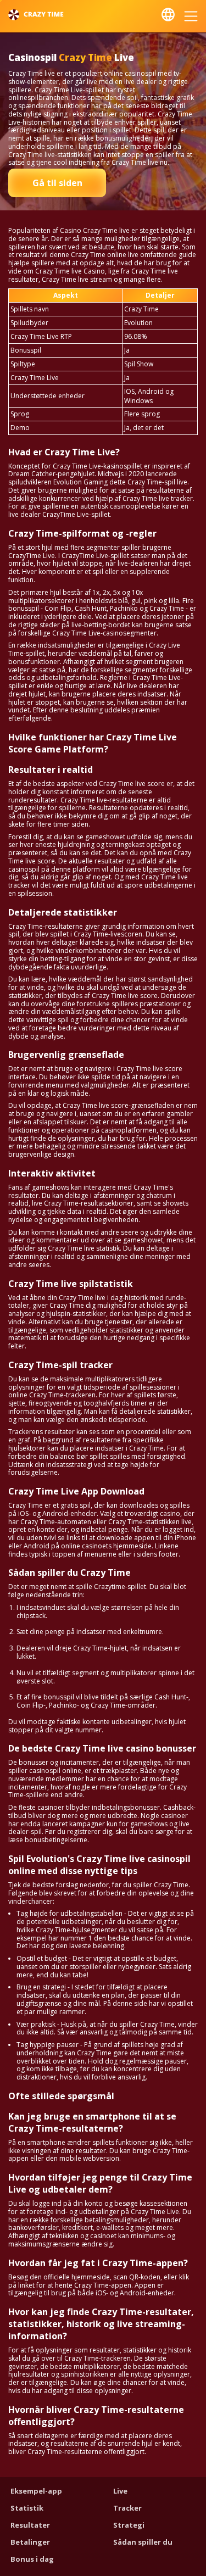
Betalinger (30, 2542)
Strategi (129, 2525)
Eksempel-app (36, 2491)
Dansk (168, 15)
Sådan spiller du (143, 2542)
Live (120, 2491)
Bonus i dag (32, 2559)
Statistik (27, 2508)
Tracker (127, 2508)
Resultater (30, 2525)
